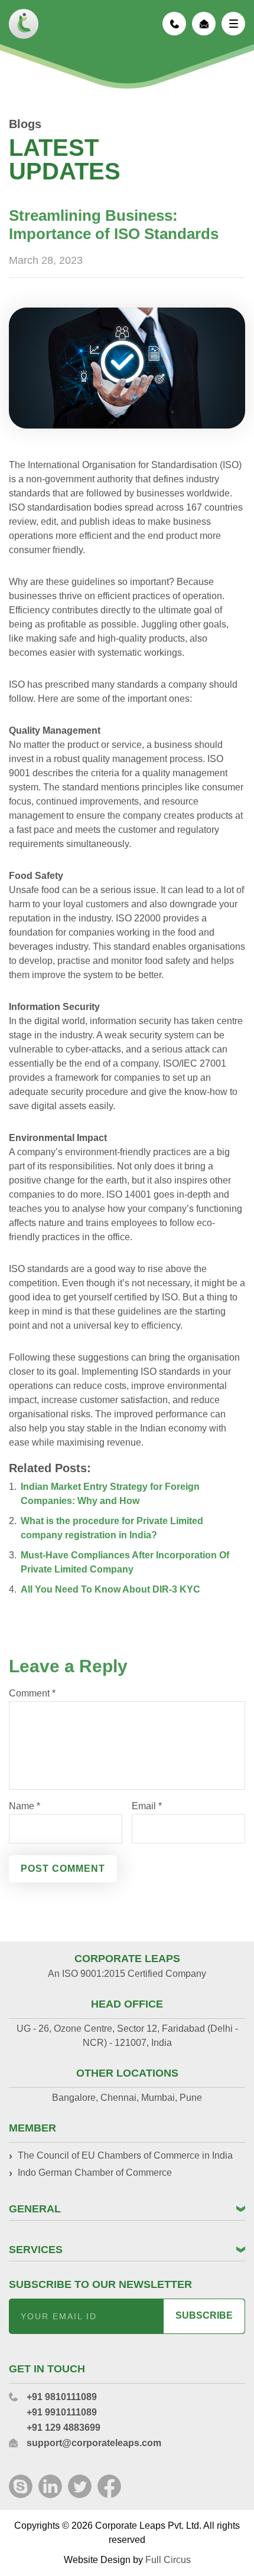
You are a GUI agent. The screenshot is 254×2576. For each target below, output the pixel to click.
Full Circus (168, 2560)
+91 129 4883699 (63, 2428)
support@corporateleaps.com (204, 24)
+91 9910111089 (62, 2412)
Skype (21, 2486)
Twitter (80, 2486)
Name (25, 1806)
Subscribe (204, 2315)
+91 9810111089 (174, 24)
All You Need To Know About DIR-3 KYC (110, 1589)
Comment (32, 1694)
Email (147, 1806)
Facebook (109, 2486)
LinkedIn (50, 2486)
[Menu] (233, 24)
